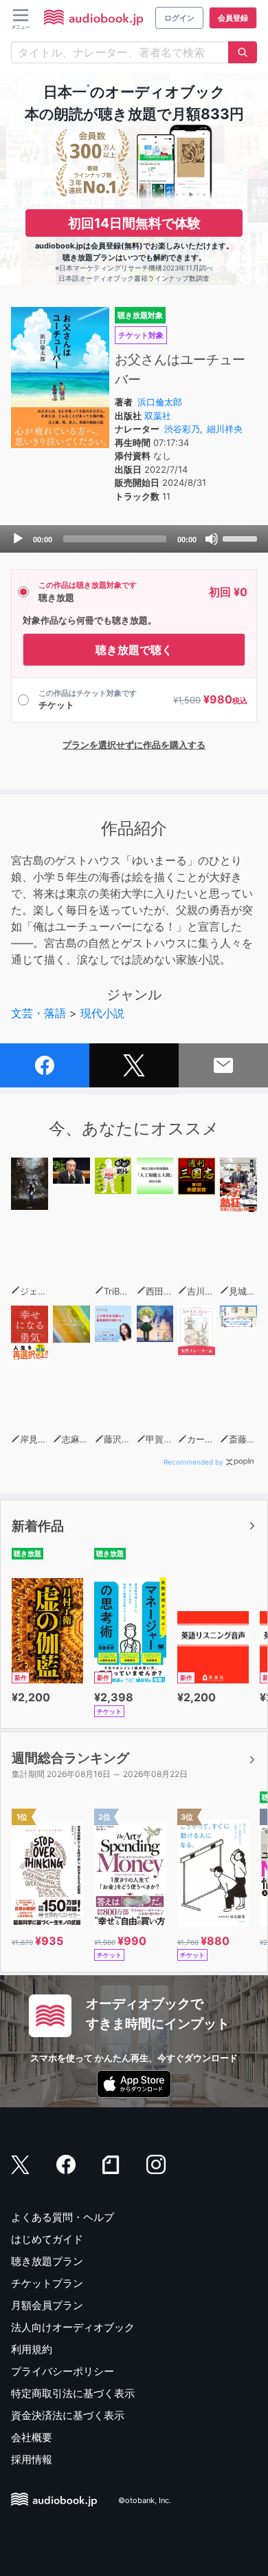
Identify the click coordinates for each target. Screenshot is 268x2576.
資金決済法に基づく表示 (68, 2415)
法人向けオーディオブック (73, 2327)
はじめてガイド (47, 2239)
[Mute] (212, 539)
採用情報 (32, 2459)
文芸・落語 (38, 1013)
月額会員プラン (47, 2305)
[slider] (242, 537)
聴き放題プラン (47, 2261)
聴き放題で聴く (134, 650)
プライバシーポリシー (63, 2371)
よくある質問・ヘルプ (63, 2217)
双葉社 (158, 416)
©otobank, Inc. (145, 2500)
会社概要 (32, 2437)
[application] (134, 539)
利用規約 (32, 2349)
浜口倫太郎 (160, 402)
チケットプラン (47, 2283)
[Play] (18, 539)
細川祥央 (225, 429)
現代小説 (102, 1013)
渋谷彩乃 (182, 429)
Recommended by (193, 1462)
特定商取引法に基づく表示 (73, 2393)
